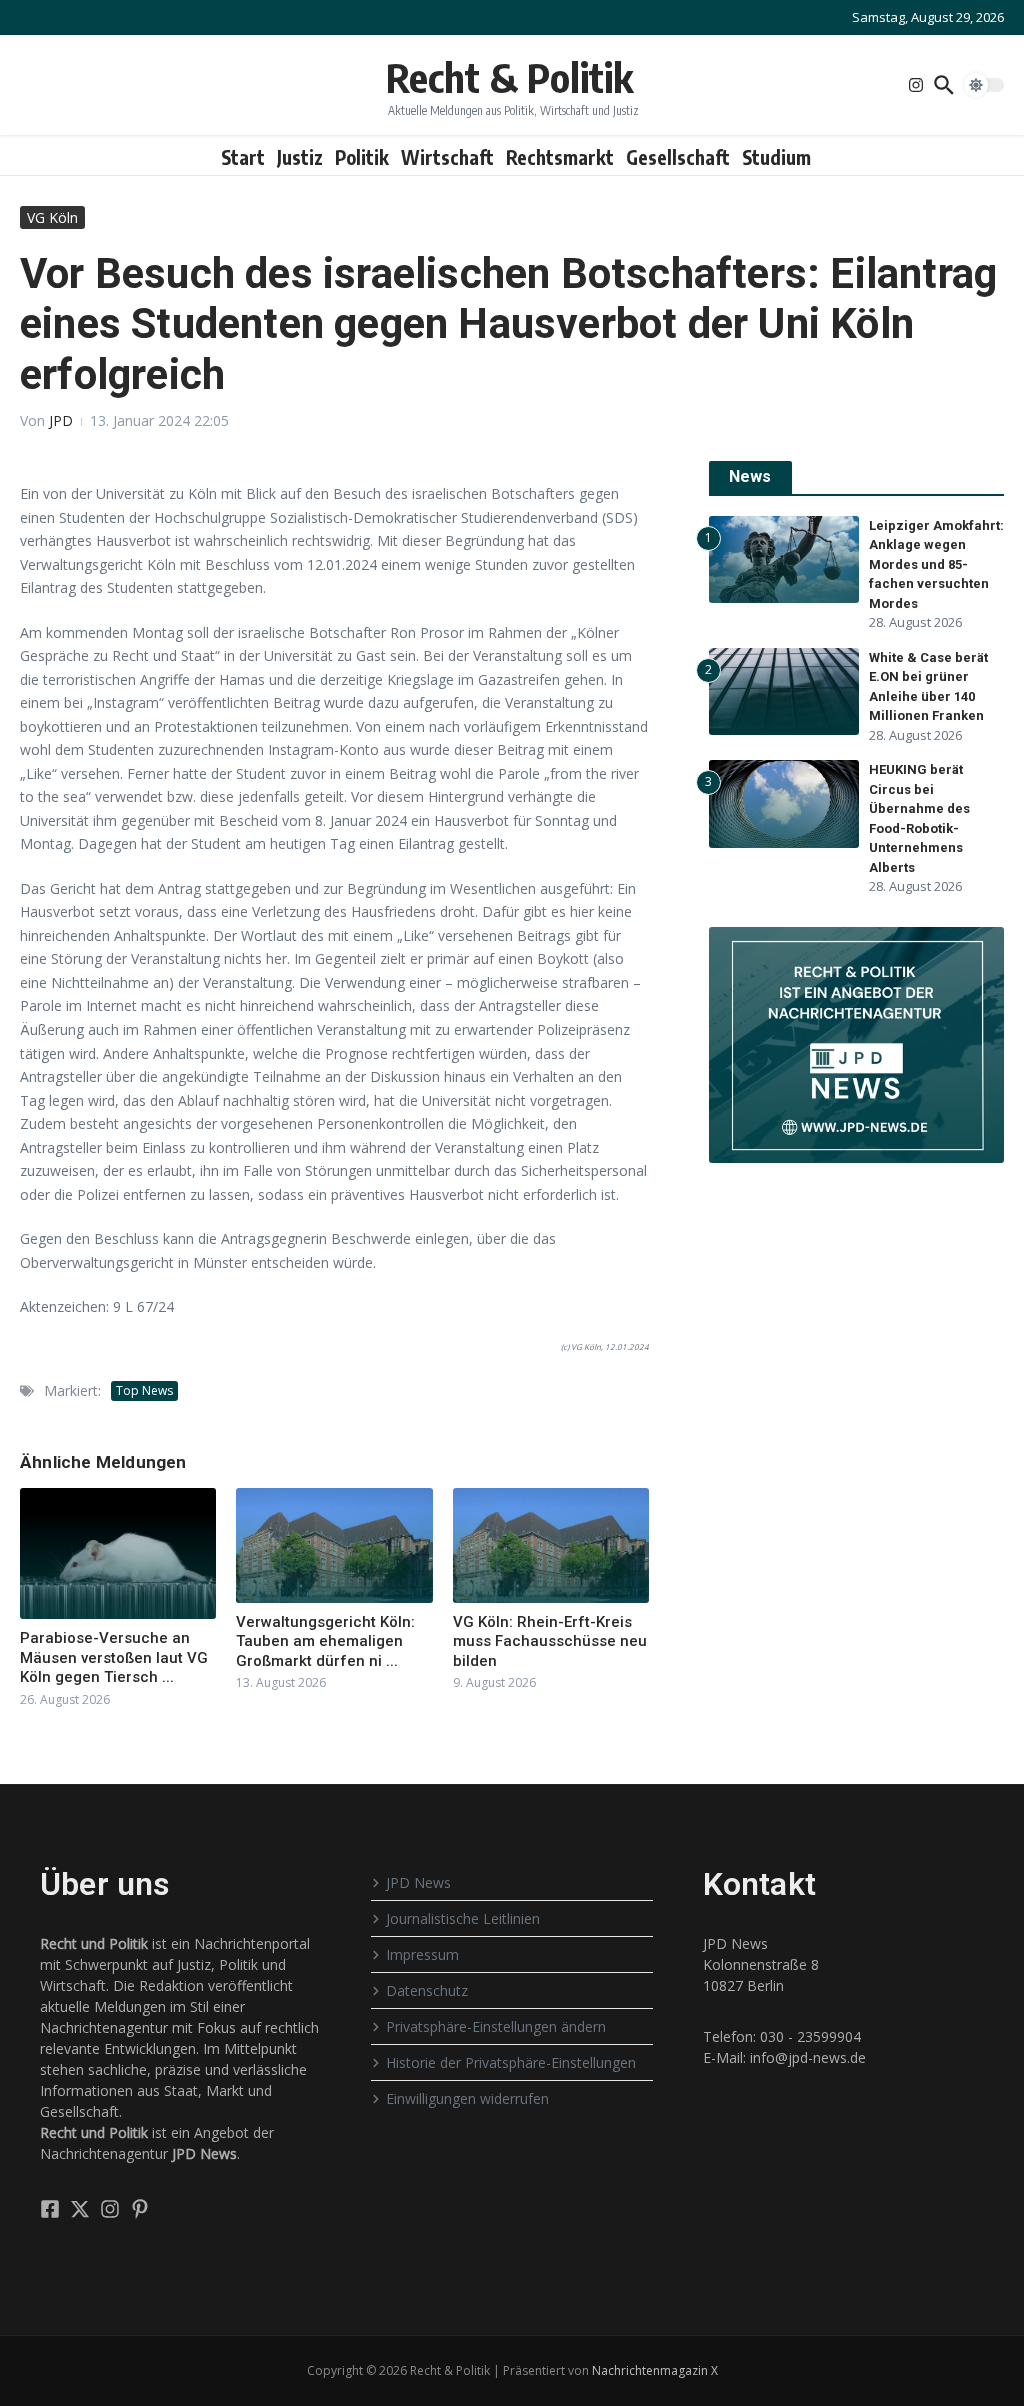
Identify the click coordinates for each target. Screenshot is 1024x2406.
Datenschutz (427, 1990)
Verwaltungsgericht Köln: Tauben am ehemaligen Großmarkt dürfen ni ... (325, 1641)
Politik (362, 157)
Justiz (300, 157)
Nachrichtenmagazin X (655, 2370)
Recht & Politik (509, 77)
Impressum (422, 1954)
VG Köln (52, 217)
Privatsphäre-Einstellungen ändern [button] (496, 2026)
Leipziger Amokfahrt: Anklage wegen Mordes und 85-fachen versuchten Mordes (936, 564)
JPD (61, 420)
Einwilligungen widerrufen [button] (467, 2098)
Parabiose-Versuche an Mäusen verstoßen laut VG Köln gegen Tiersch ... (114, 1657)
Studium (776, 157)
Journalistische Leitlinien (463, 1918)
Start (243, 157)
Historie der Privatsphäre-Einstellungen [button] (511, 2062)
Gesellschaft (678, 157)
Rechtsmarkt (560, 157)
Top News (144, 1390)
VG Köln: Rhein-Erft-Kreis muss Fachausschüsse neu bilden (550, 1641)
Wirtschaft (447, 157)
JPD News (418, 1882)
